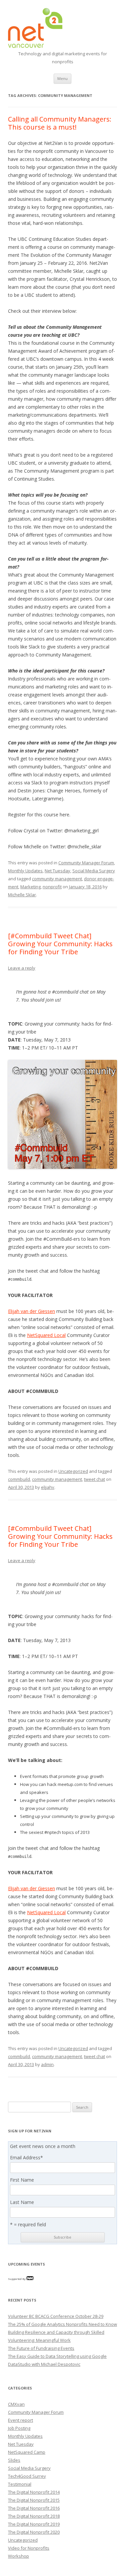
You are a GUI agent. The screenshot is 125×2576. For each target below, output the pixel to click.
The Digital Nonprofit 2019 (34, 2524)
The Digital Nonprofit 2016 (34, 2508)
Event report (20, 2420)
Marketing (30, 887)
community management (57, 879)
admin (47, 2064)
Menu (62, 78)
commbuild (19, 1479)
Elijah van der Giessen (31, 1311)
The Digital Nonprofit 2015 (34, 2500)
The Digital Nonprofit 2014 (34, 2492)
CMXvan (16, 2404)
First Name (22, 2180)
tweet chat (94, 1479)
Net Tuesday (57, 871)
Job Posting (19, 2428)
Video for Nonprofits (29, 2548)
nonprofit (52, 887)
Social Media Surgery (94, 871)
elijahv (48, 1487)
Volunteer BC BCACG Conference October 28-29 (56, 2316)
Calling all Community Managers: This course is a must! (60, 123)
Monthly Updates (25, 871)
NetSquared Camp (27, 2452)
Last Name (22, 2202)
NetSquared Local (46, 1335)
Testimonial (20, 2484)
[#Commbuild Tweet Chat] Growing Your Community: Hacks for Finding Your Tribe (60, 944)
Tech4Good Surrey (27, 2476)
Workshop (18, 2556)
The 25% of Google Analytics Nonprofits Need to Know (62, 2324)
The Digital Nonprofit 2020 (34, 2532)
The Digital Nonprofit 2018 (34, 2516)
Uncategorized (73, 1471)
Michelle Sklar (22, 895)
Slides (14, 2460)
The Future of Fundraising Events (41, 2348)
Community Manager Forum (86, 863)
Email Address (26, 2158)
